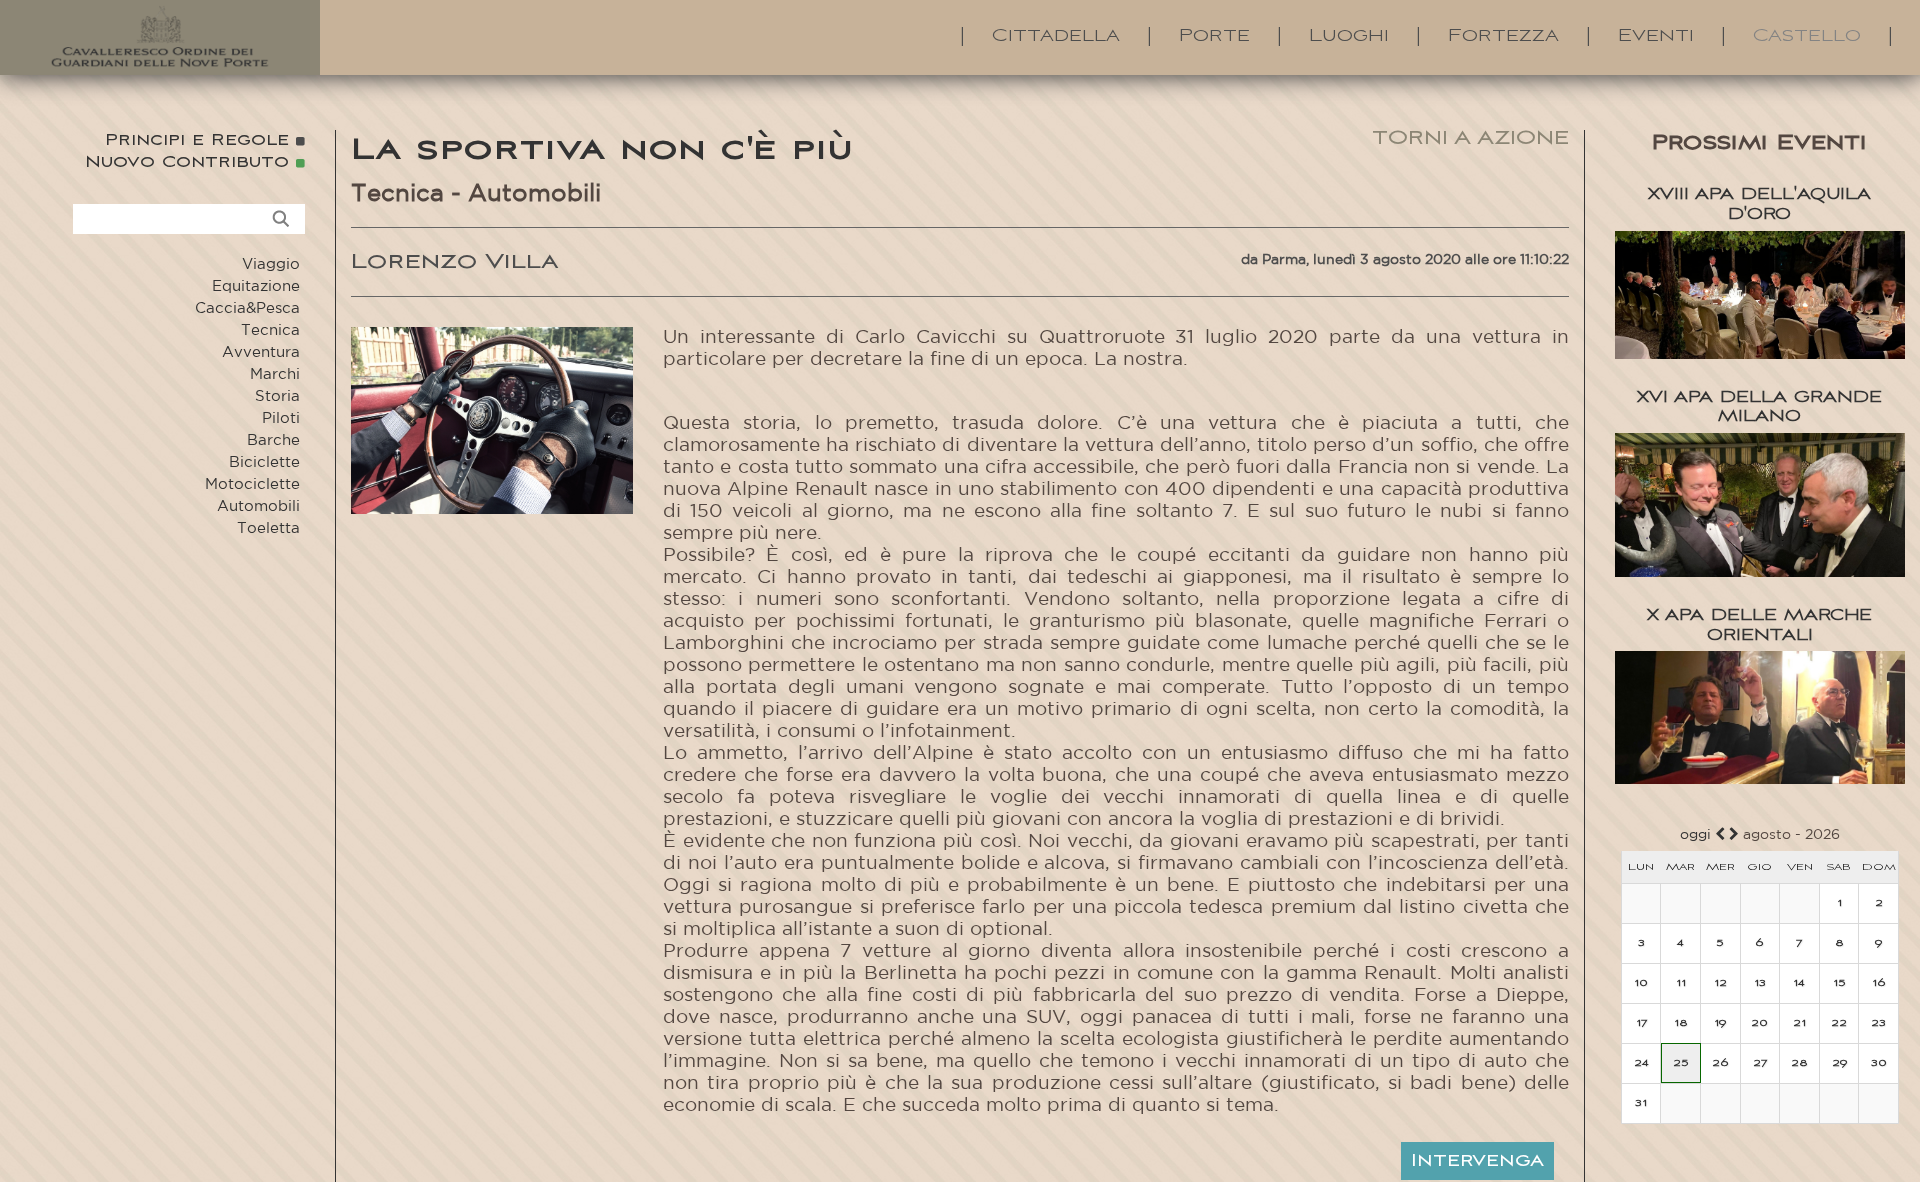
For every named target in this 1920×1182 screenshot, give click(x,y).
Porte (1214, 36)
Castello (1807, 36)
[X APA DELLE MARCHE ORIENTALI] (1760, 717)
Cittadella (1056, 36)
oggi (1695, 835)
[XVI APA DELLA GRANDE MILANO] (1760, 504)
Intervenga (1477, 1161)
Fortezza (1503, 36)
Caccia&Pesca (247, 308)
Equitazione (256, 286)
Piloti (281, 418)
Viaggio (271, 264)
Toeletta (268, 528)
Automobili (258, 506)
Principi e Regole (197, 141)
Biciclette (264, 462)
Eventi (1656, 36)
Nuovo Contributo (187, 163)
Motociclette (252, 484)
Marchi (275, 374)
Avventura (261, 352)
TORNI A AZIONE (1470, 139)
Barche (273, 440)
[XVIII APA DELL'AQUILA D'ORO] (1760, 294)
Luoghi (1349, 36)
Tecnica (270, 330)
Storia (277, 396)
